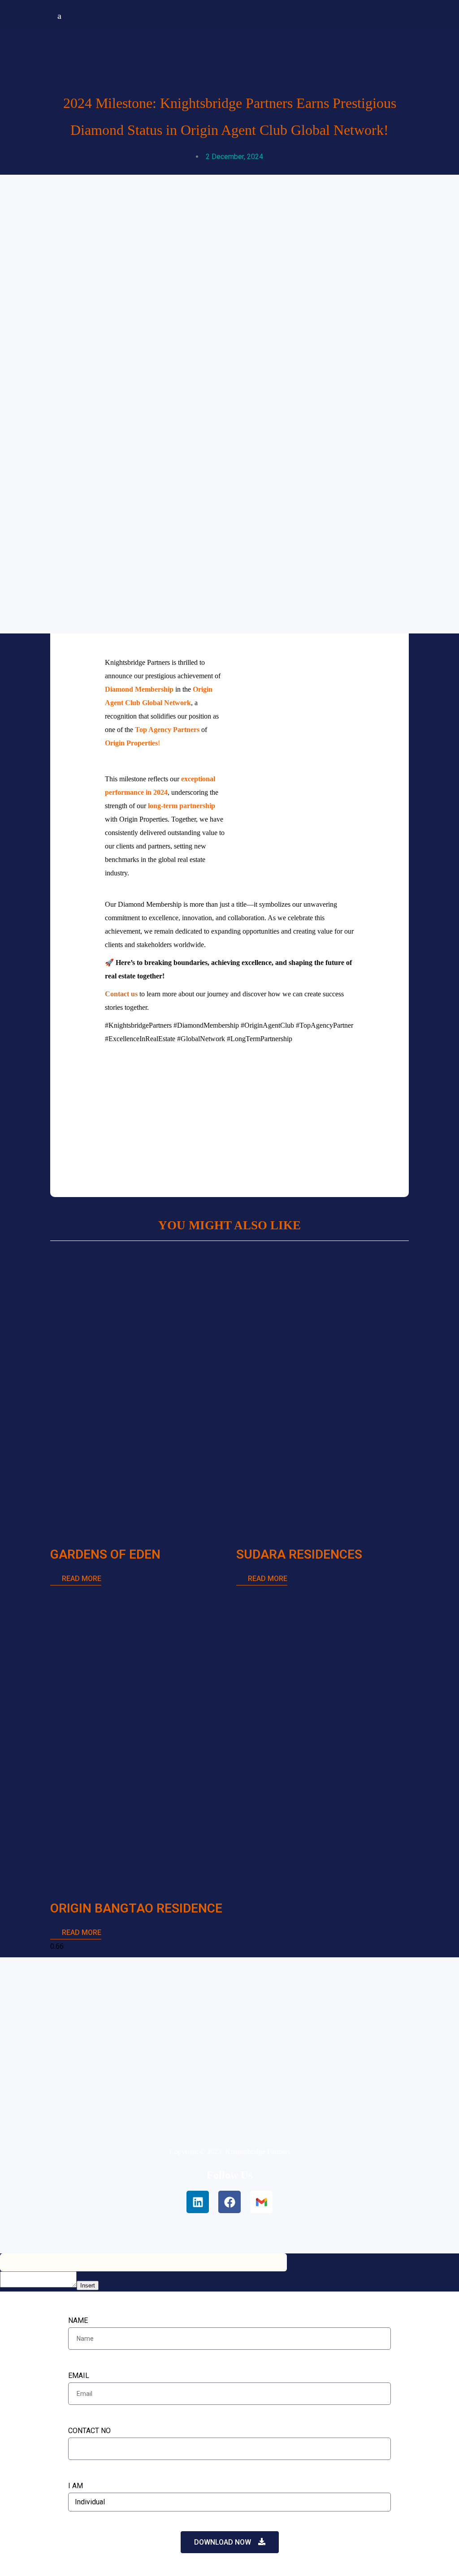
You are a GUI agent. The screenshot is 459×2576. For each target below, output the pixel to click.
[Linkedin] (198, 2202)
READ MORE (81, 1579)
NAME (78, 2320)
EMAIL (79, 2376)
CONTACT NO (89, 2431)
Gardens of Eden (105, 1554)
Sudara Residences (299, 1554)
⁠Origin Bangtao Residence (136, 1908)
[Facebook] (229, 2202)
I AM (76, 2486)
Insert (88, 2285)
